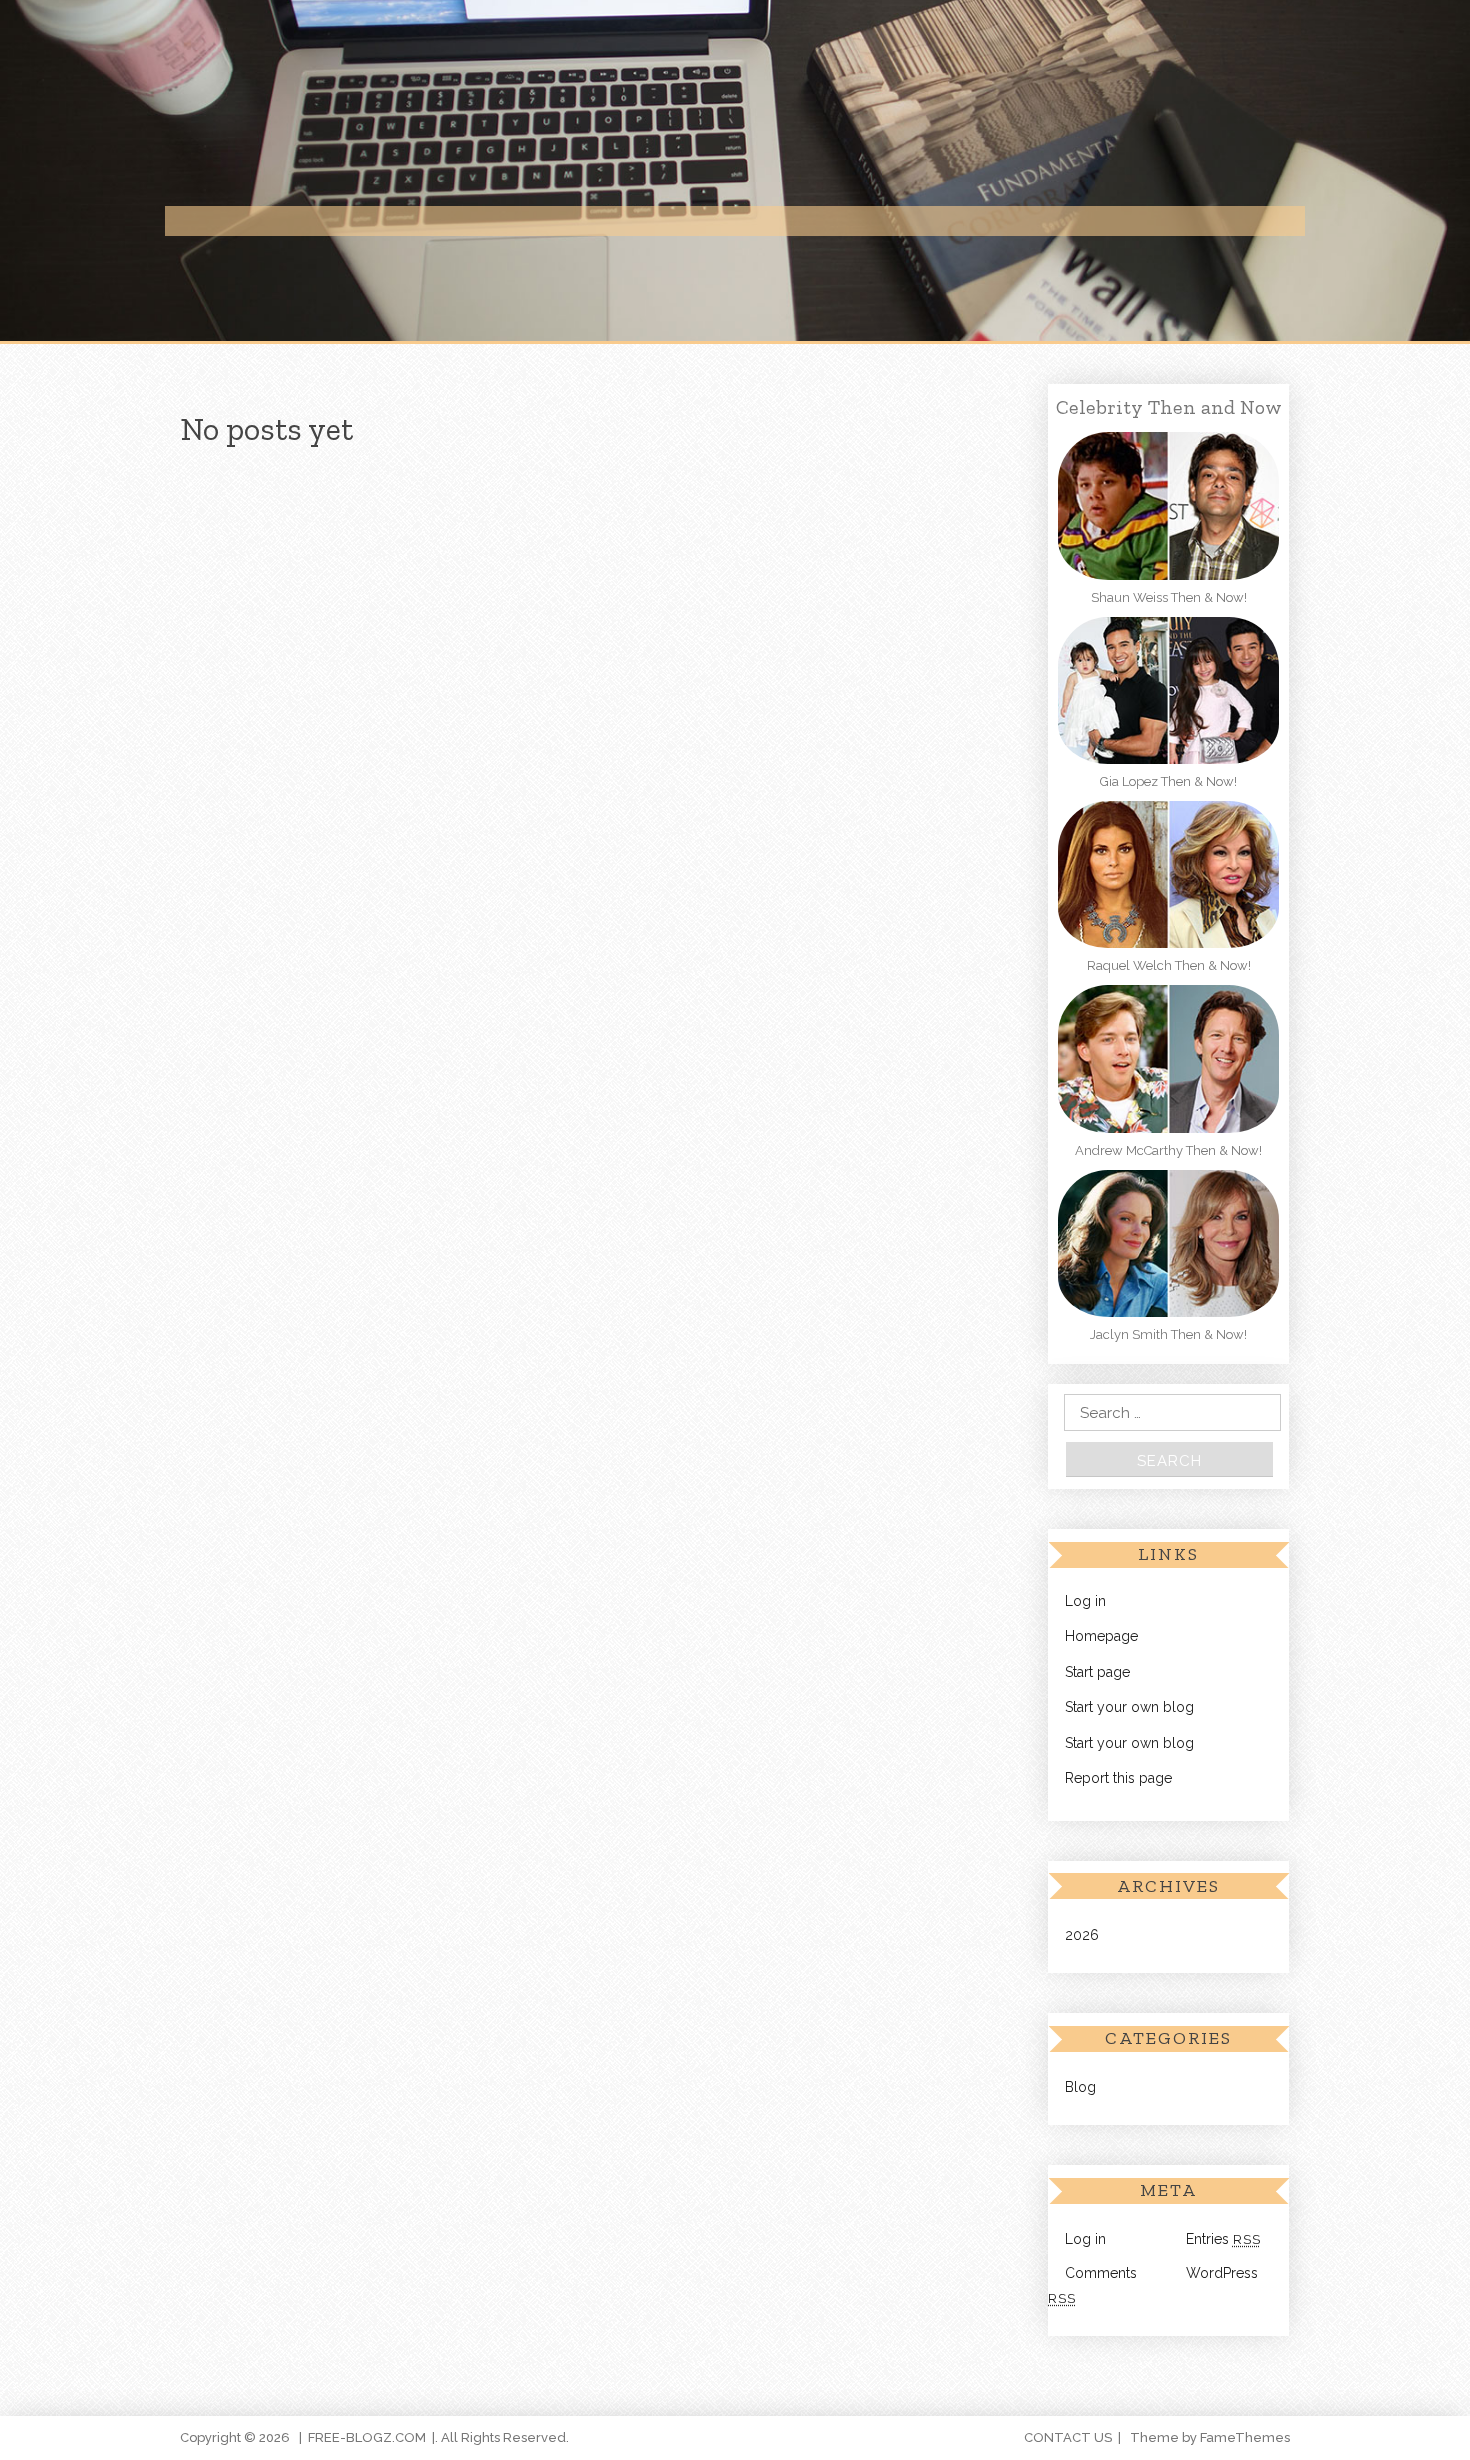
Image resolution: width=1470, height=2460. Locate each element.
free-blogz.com (367, 2437)
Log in (1085, 1601)
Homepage (1101, 1636)
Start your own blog (1129, 1707)
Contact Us (1068, 2437)
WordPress (1222, 2273)
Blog (1080, 2087)
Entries (1223, 2239)
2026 (1082, 1935)
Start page (1097, 1672)
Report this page (1118, 1778)
